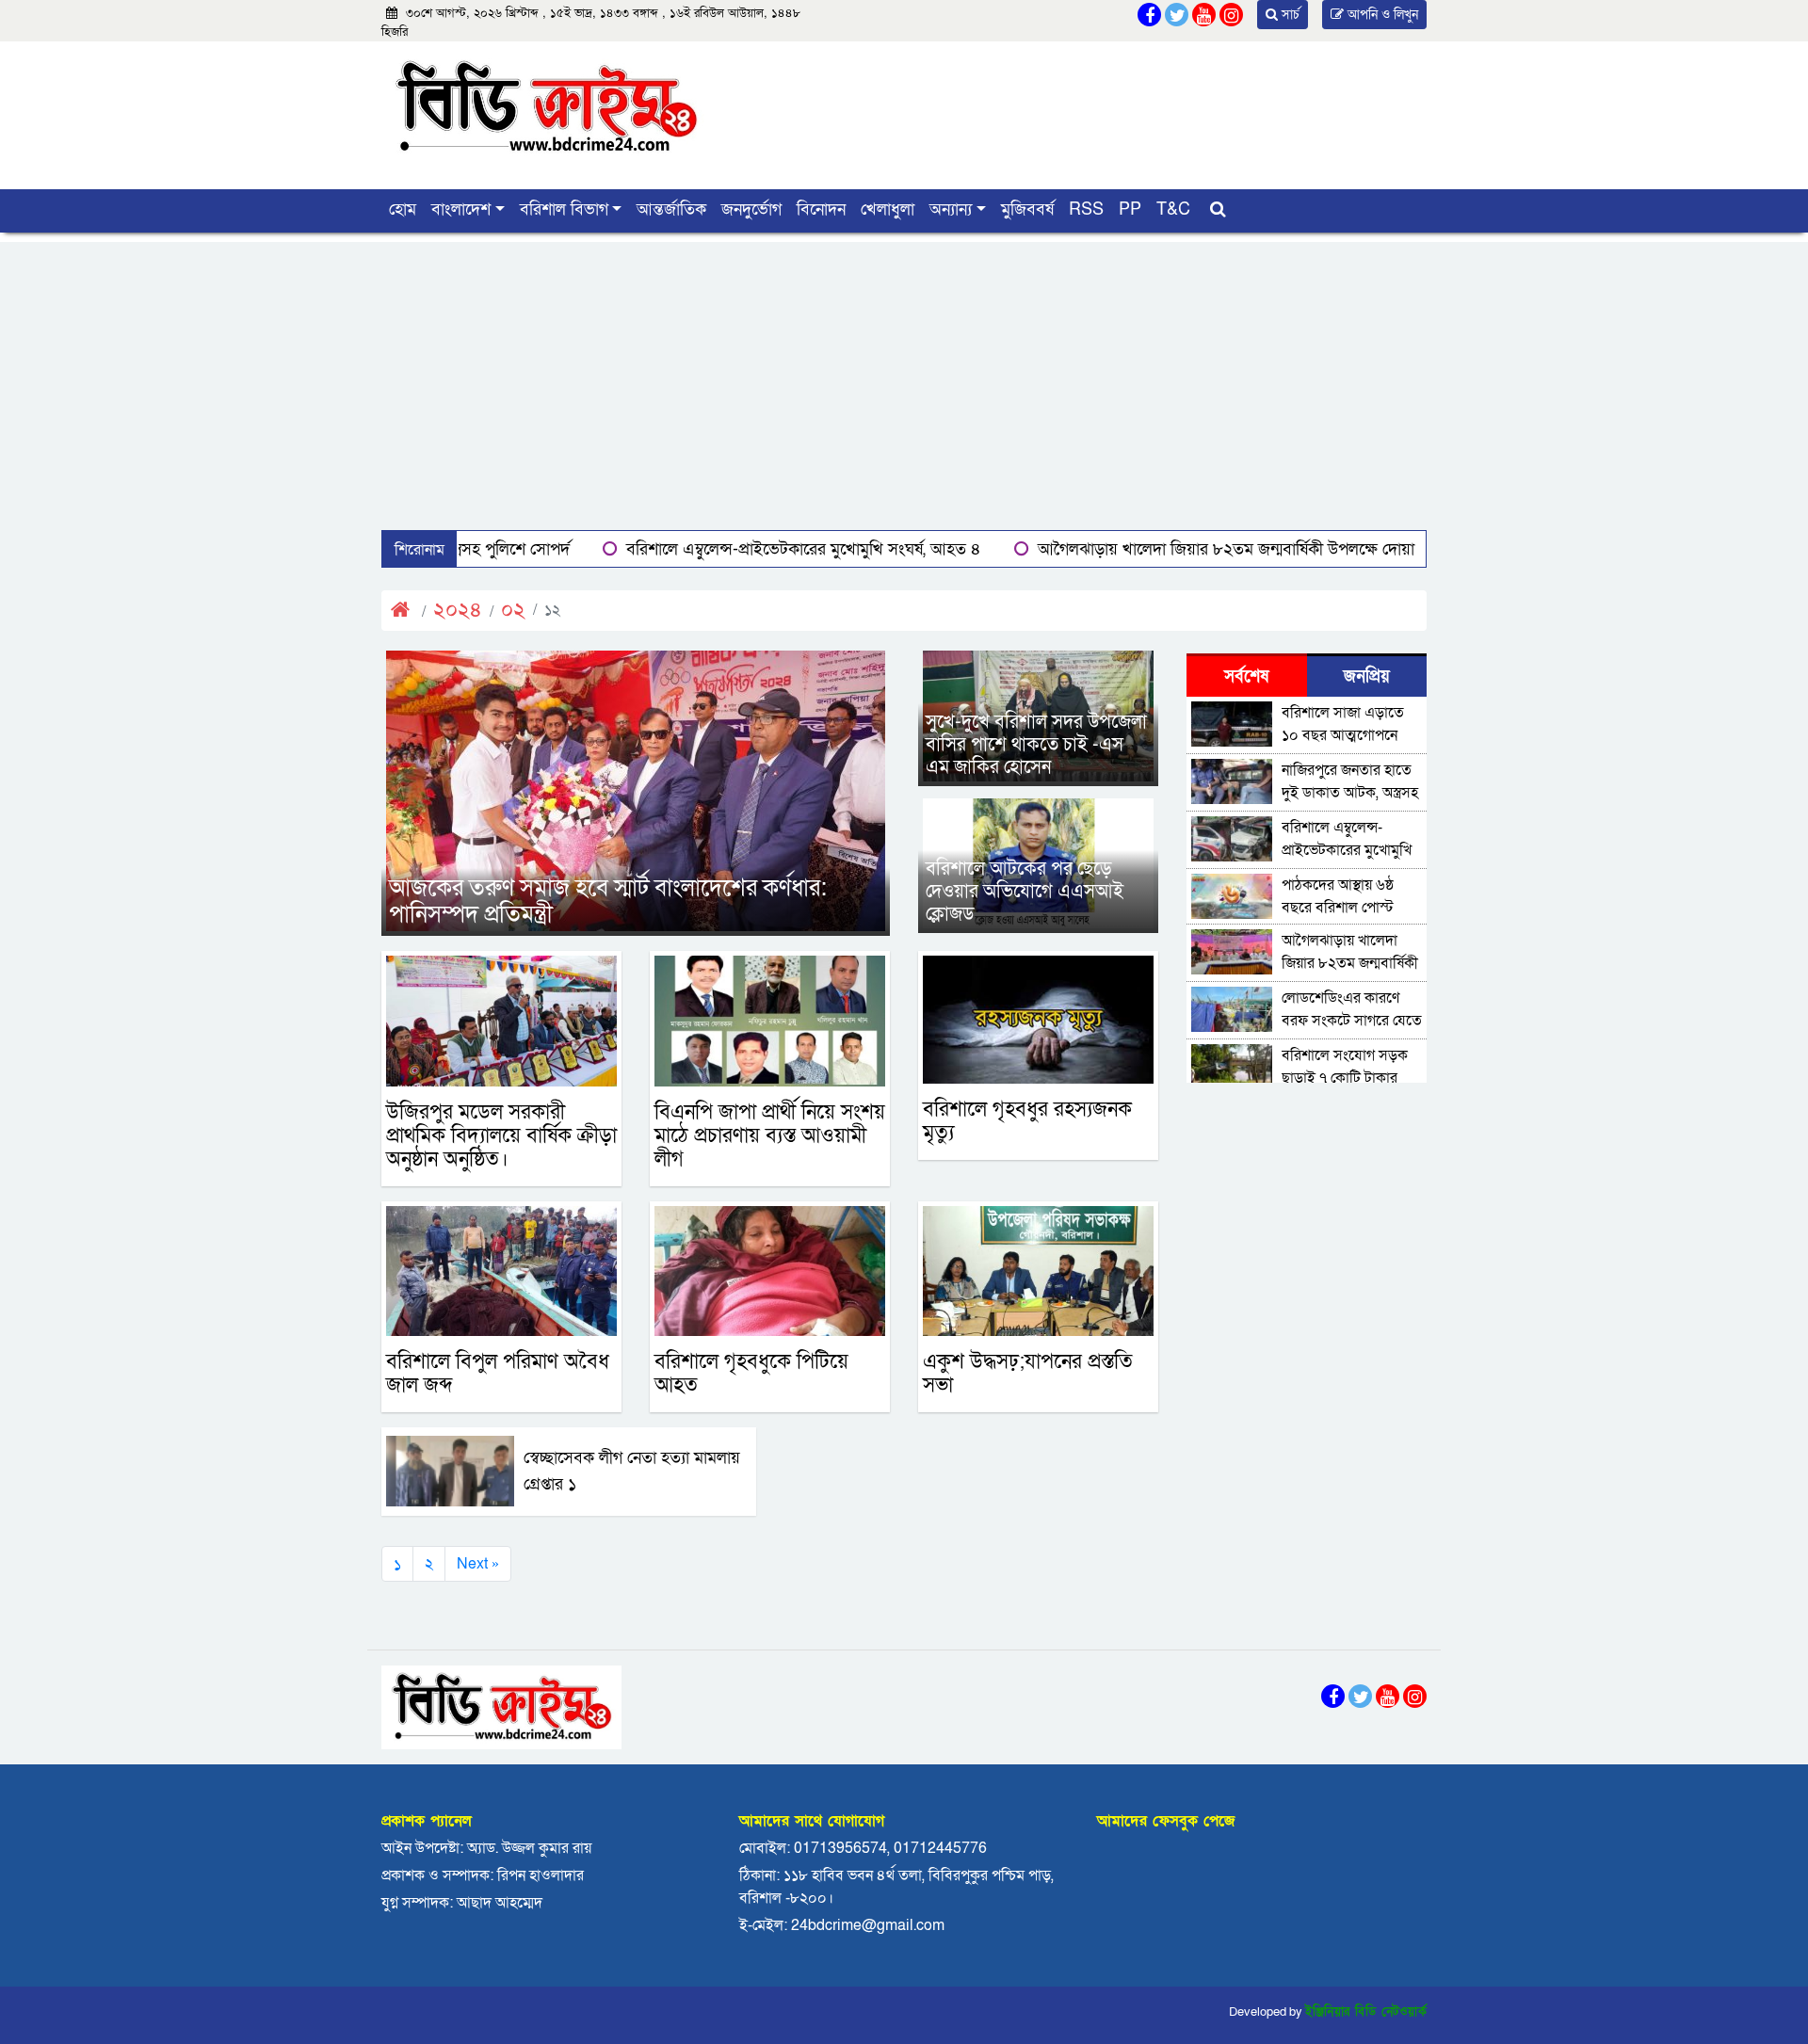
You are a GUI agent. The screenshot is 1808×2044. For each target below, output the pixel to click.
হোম (403, 209)
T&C (1173, 209)
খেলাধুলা (888, 209)
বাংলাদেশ (461, 209)
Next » (478, 1564)
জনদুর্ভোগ (751, 209)
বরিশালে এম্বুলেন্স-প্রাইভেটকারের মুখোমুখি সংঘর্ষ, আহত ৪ (685, 549)
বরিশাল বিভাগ (564, 209)
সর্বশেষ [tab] (1246, 676)
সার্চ (1289, 15)
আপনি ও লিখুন (1381, 15)
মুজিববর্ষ (1027, 209)
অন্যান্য (951, 209)
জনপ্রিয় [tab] (1367, 676)
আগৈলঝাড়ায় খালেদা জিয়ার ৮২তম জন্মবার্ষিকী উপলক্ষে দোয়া (1107, 549)
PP (1130, 209)
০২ (513, 611)
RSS (1086, 209)
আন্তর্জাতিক (671, 209)
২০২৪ (458, 611)
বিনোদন (821, 209)
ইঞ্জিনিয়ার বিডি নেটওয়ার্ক (1366, 2012)
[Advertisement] (904, 374)
